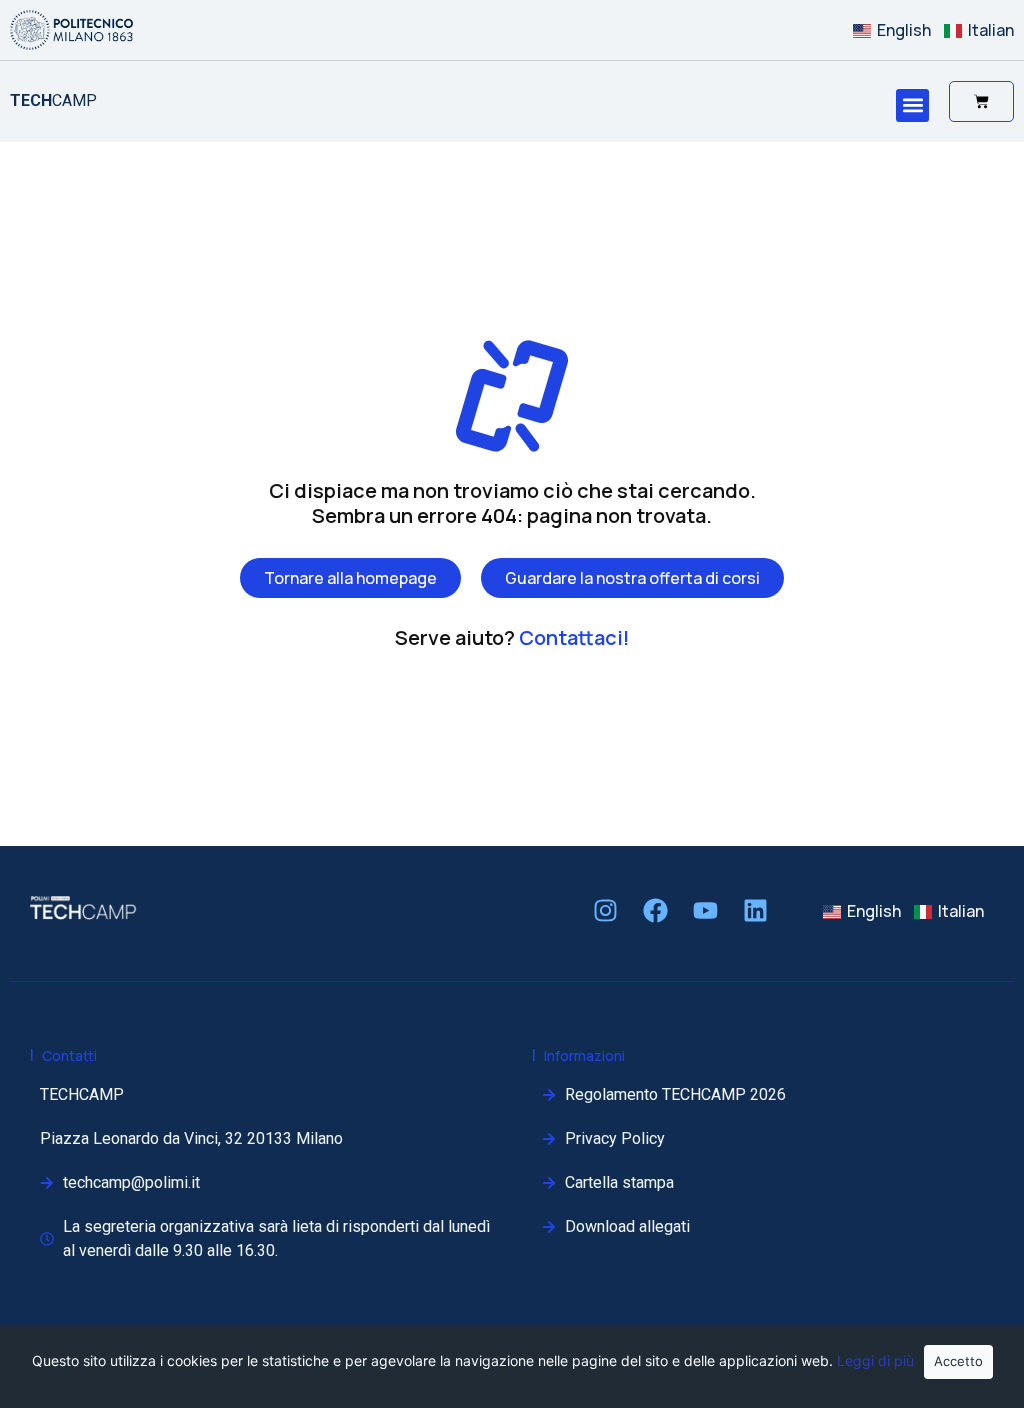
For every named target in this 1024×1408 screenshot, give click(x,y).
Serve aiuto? (512, 637)
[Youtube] (705, 911)
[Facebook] (655, 911)
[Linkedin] (755, 911)
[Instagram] (605, 911)
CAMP (53, 100)
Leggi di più (875, 1360)
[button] (912, 105)
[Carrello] (981, 101)
